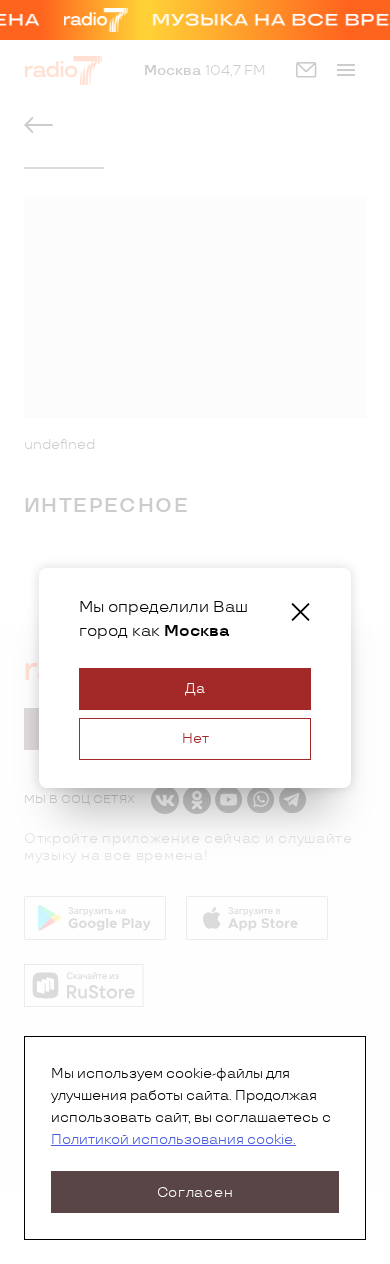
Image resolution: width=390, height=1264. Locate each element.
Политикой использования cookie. (173, 1139)
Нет (195, 738)
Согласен (195, 1192)
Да (195, 688)
